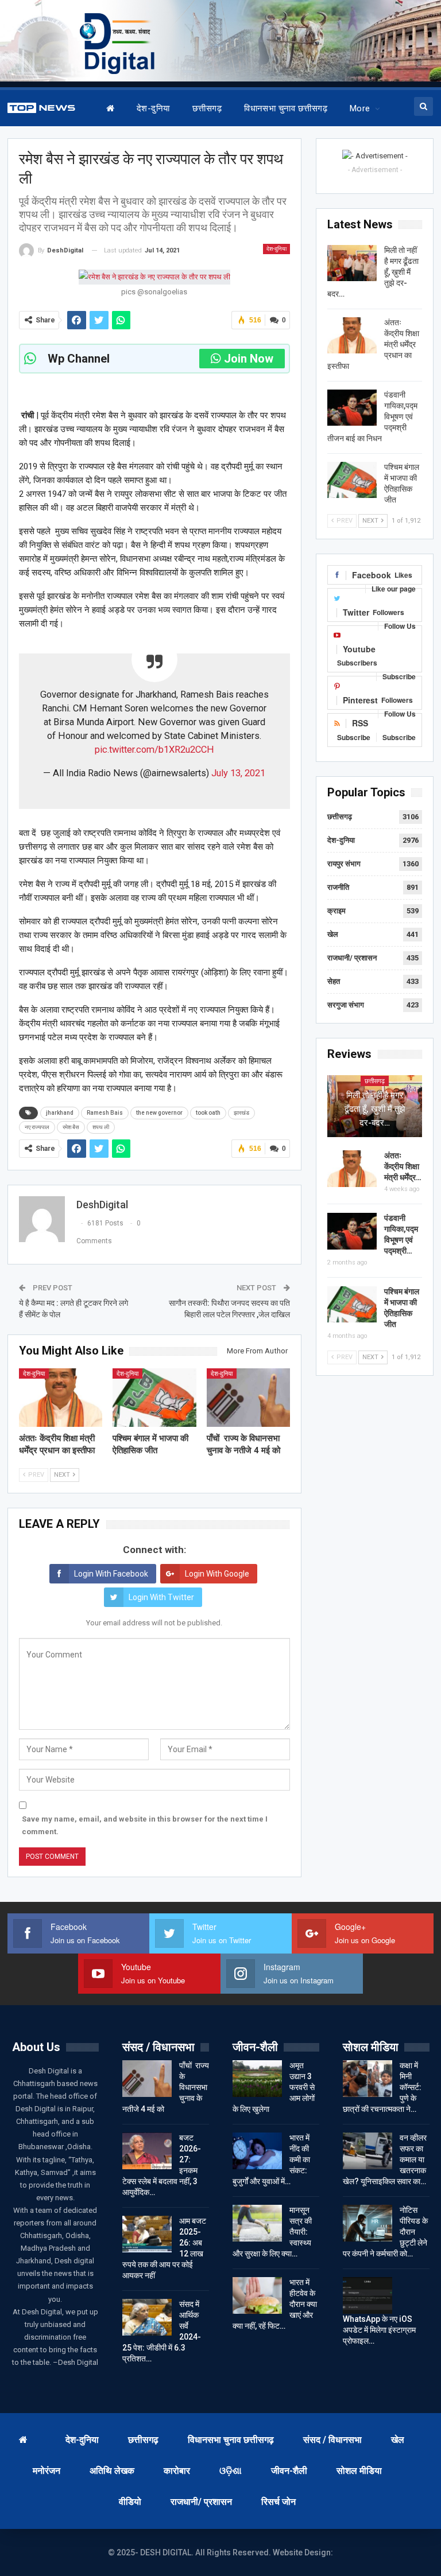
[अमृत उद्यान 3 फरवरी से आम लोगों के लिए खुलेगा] (257, 2079)
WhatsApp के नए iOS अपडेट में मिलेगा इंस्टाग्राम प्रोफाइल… (379, 2330)
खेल (333, 934)
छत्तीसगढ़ (207, 108)
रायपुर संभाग (344, 864)
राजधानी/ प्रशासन (352, 958)
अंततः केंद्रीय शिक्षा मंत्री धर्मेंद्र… (403, 1166)
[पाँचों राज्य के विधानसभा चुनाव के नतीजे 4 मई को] (249, 1398)
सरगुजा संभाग (346, 1005)
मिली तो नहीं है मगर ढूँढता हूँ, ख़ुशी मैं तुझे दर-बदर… (375, 1109)
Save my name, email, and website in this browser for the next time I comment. (145, 1825)
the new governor (159, 1113)
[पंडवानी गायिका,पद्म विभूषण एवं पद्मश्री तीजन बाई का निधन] (352, 408)
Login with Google (217, 1574)
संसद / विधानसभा (332, 2440)
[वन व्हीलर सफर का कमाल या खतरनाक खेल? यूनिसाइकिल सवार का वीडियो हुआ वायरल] (367, 2151)
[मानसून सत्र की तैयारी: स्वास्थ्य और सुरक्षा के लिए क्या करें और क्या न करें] (257, 2223)
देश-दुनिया (153, 108)
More (360, 108)
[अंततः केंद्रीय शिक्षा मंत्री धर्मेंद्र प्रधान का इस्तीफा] (61, 1398)
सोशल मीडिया (359, 2471)
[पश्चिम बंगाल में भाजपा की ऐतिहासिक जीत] (154, 1398)
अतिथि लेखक (112, 2471)
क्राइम (336, 911)
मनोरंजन (47, 2471)
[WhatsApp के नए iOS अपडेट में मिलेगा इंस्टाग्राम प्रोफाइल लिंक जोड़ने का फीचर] (367, 2295)
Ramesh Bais (105, 1113)
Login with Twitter (161, 1597)
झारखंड (241, 1113)
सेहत (334, 981)
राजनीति (338, 887)
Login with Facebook (111, 1574)
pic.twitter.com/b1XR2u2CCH (154, 750)
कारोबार (177, 2471)
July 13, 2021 (238, 773)
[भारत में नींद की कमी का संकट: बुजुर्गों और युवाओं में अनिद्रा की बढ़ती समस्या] (257, 2151)
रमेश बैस (71, 1127)
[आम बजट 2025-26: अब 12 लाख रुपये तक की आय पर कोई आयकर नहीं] (147, 2234)
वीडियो (130, 2502)
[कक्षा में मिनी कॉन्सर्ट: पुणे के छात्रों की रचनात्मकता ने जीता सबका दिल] (367, 2079)
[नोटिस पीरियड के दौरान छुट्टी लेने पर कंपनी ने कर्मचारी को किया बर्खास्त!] (367, 2223)
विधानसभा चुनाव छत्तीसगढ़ (286, 108)
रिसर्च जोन (278, 2502)
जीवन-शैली (289, 2471)
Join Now (249, 359)
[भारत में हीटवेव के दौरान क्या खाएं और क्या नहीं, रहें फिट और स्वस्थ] (257, 2295)
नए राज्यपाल (37, 1127)
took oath (208, 1113)
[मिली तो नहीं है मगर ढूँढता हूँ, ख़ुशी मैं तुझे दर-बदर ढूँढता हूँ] (352, 263)
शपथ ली (101, 1127)
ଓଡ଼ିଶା (231, 2471)
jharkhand (60, 1113)
